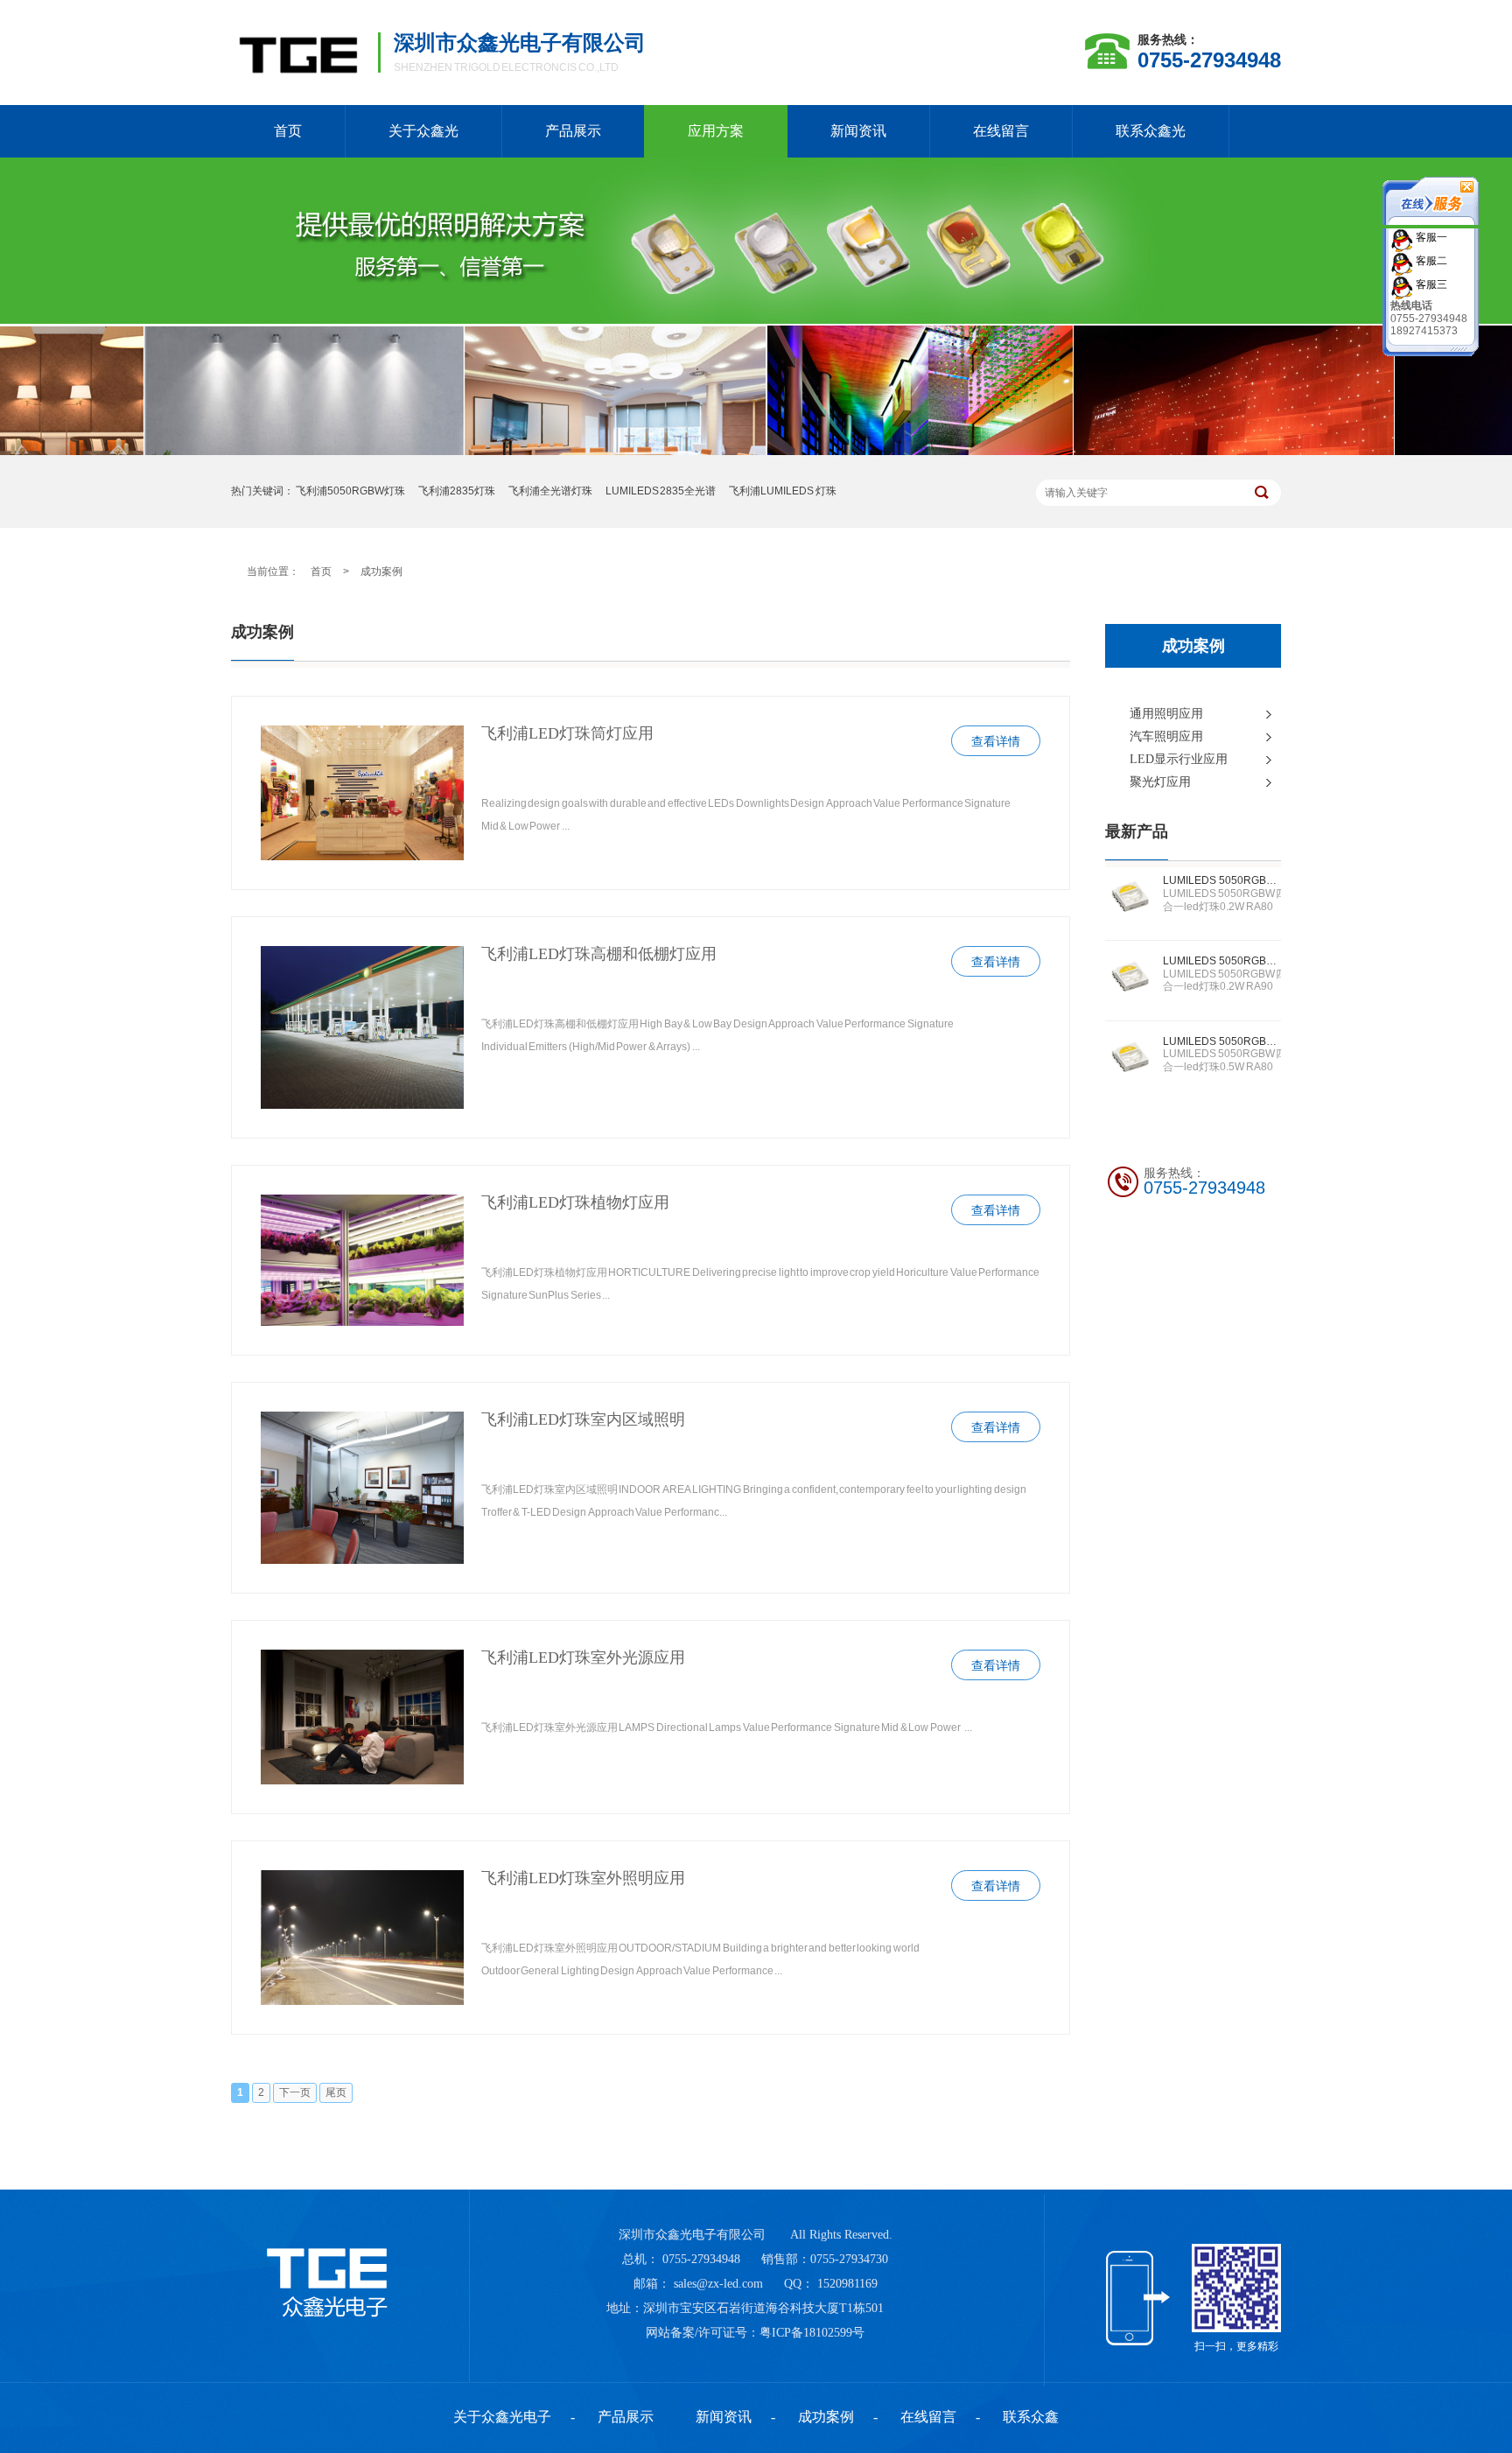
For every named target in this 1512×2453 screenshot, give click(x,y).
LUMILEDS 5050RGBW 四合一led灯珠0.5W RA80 (1222, 1041)
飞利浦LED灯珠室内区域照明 (583, 1419)
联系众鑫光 (1151, 131)
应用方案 (716, 131)
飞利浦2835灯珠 (457, 491)
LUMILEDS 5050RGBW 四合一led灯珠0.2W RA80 (1222, 880)
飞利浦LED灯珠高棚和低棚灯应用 (599, 954)
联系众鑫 (1031, 2417)
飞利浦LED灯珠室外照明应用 (583, 1878)
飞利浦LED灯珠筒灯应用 (567, 733)
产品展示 (573, 131)
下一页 (295, 2092)
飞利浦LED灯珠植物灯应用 (575, 1202)
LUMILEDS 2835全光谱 (661, 491)
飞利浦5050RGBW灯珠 (350, 491)
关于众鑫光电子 (502, 2417)
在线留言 (1001, 131)
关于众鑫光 (423, 131)
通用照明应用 (1166, 714)
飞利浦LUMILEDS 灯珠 (783, 491)
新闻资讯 (858, 131)
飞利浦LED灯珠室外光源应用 (583, 1658)
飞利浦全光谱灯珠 (550, 491)
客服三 (1430, 284)
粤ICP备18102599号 (812, 2333)
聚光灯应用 (1160, 782)
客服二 (1430, 260)
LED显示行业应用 (1179, 759)
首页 (288, 131)
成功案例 (381, 571)
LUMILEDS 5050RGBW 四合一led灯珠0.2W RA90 (1222, 961)
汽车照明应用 (1166, 736)
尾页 (336, 2092)
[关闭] (1431, 221)
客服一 (1430, 236)
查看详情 (996, 742)
